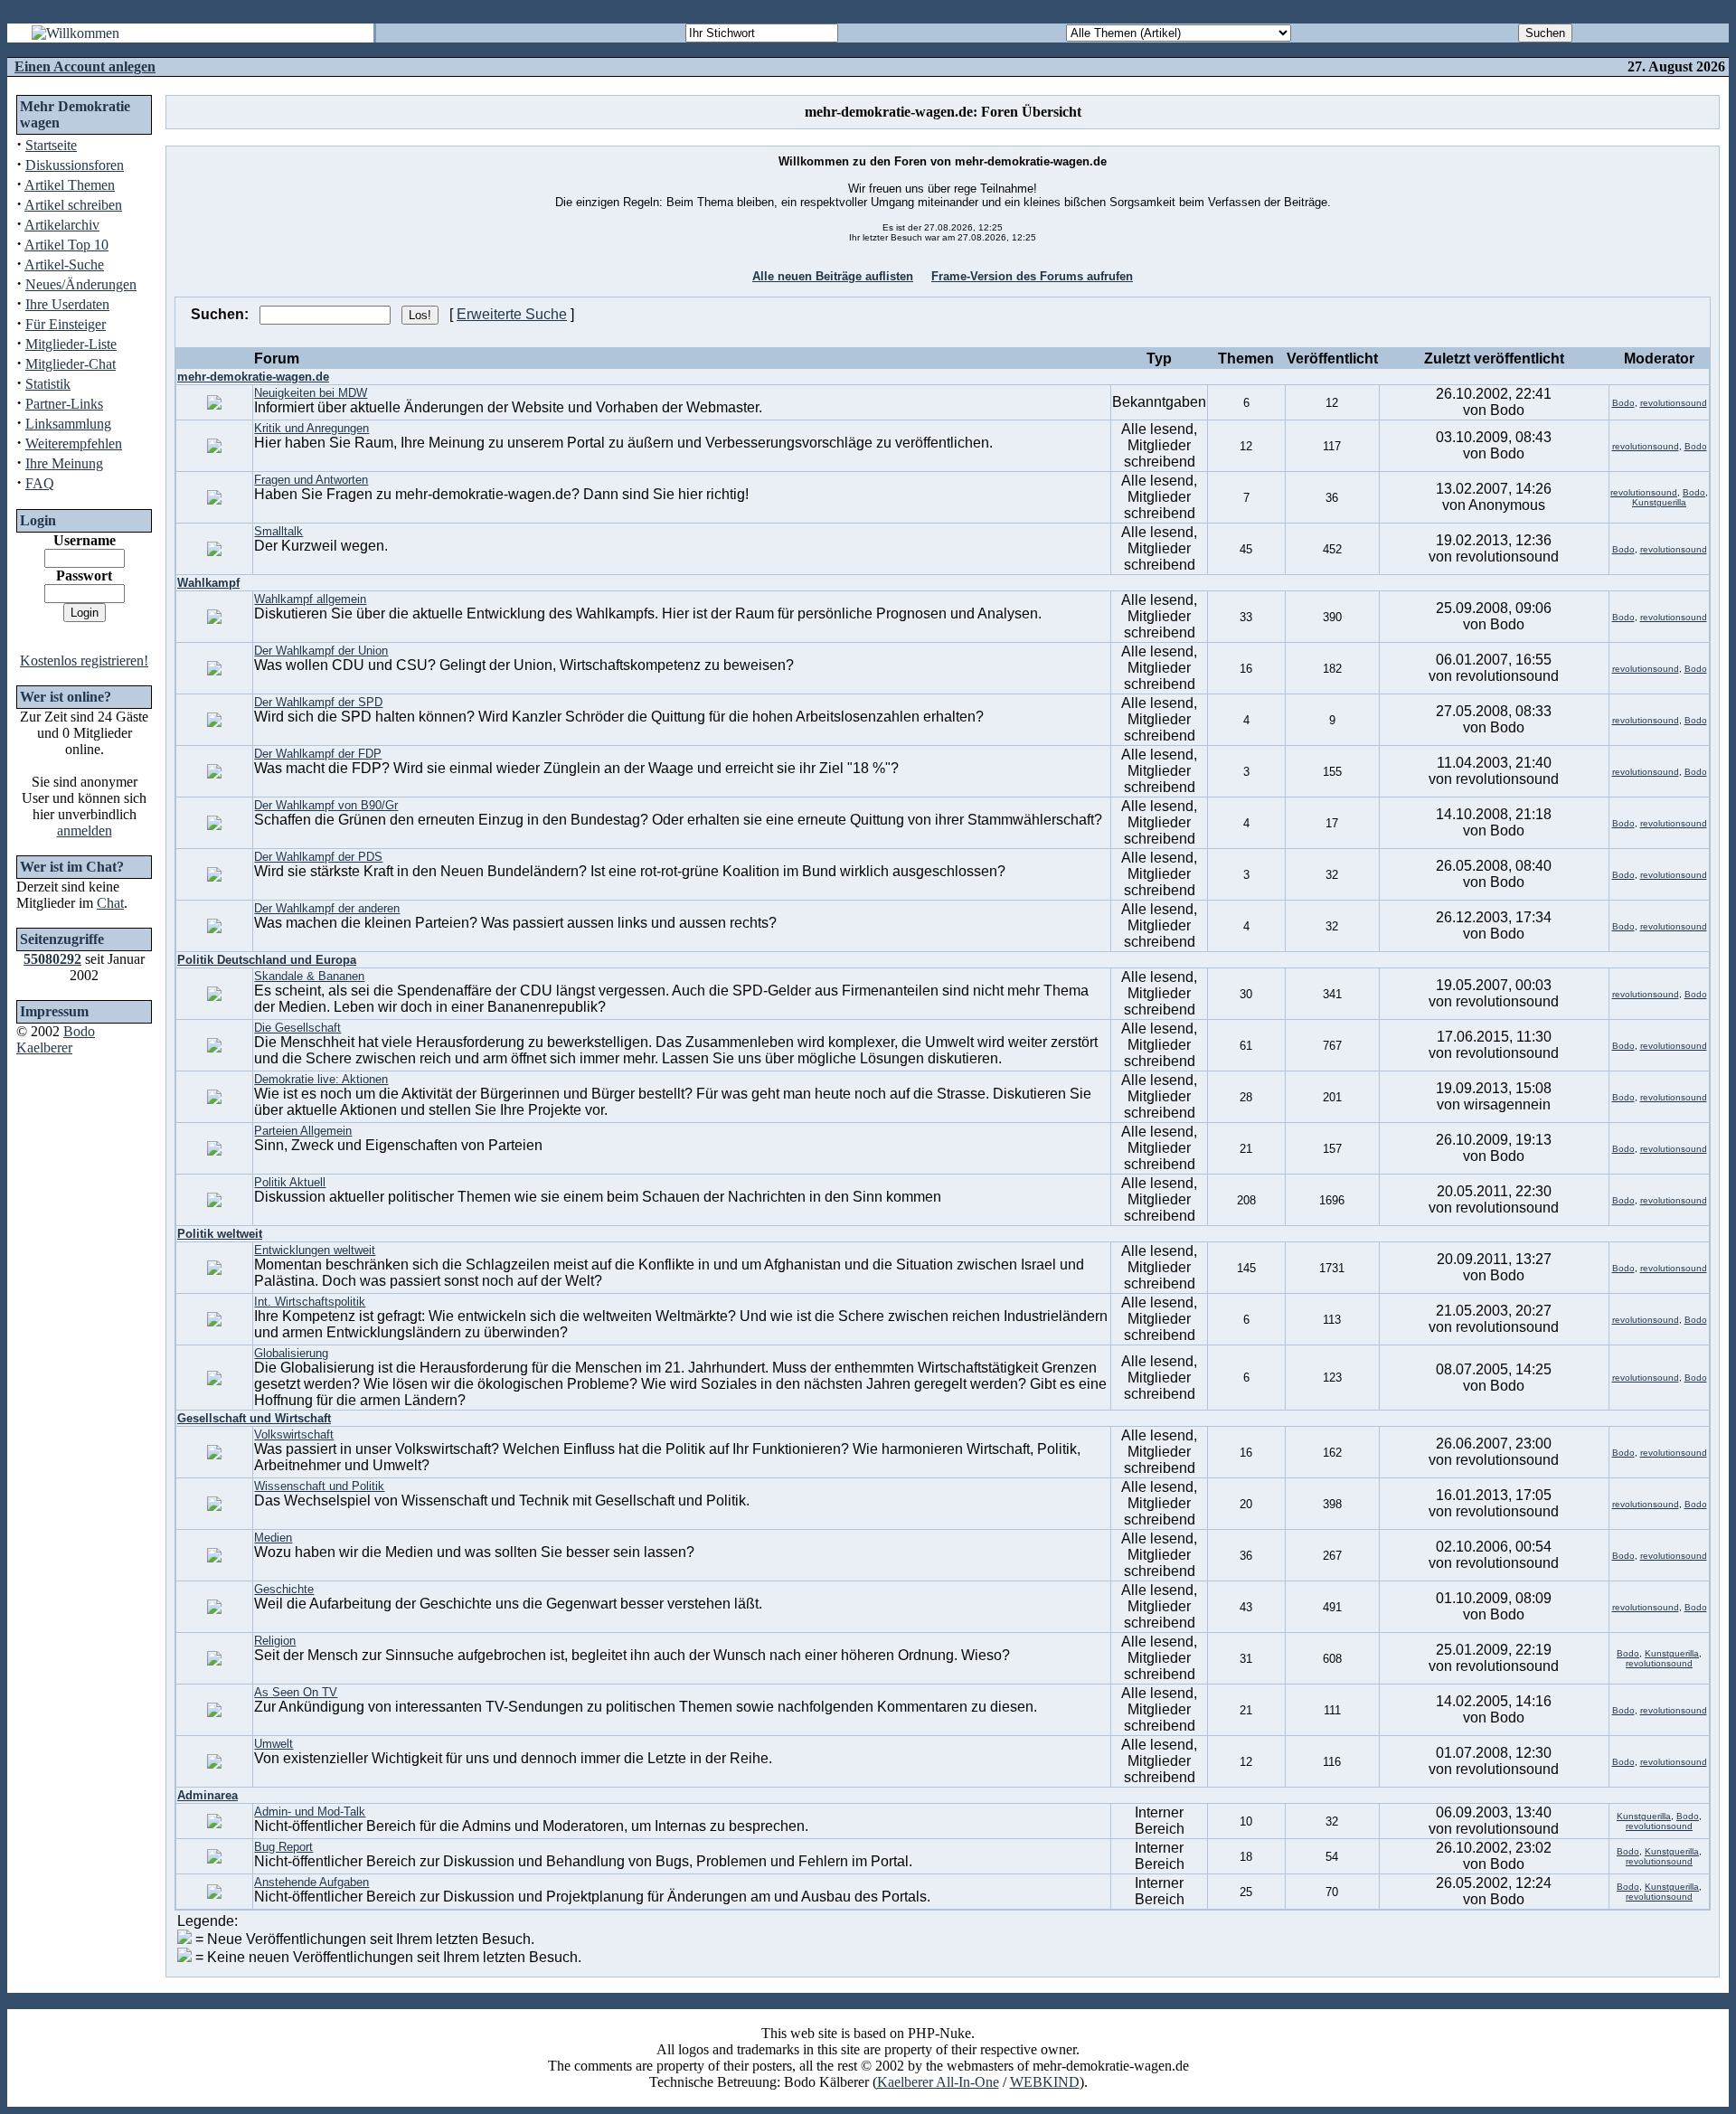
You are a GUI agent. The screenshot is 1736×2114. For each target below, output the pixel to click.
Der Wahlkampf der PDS (318, 857)
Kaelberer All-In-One (938, 2082)
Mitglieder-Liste (71, 344)
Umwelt (274, 1744)
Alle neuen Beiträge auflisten (833, 276)
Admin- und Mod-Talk (310, 1812)
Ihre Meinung (64, 463)
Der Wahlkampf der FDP (318, 754)
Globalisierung (291, 1353)
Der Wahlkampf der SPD (318, 702)
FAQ (40, 483)
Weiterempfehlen (74, 444)
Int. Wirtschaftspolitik (310, 1302)
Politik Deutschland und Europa (267, 960)
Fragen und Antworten (311, 480)
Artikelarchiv (62, 225)
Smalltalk (278, 531)
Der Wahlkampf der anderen (327, 908)
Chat (110, 903)
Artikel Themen (70, 185)
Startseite (51, 145)
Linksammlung (68, 424)
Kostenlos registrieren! (84, 661)
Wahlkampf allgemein (310, 599)
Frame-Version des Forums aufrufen (1032, 276)
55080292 (52, 959)
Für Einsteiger (66, 324)
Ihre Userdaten (67, 304)
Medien (273, 1538)
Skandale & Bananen (309, 976)
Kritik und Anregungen (311, 428)
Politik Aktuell (290, 1182)
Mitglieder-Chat (71, 364)
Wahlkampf (208, 583)
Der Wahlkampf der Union (321, 651)
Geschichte (284, 1589)
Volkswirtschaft (294, 1434)
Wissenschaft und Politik (319, 1486)
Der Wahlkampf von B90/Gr (326, 805)
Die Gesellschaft (297, 1028)
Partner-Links (64, 404)
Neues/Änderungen (81, 284)
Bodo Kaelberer (56, 1039)
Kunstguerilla (1659, 502)
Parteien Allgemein (303, 1131)
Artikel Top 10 (66, 245)
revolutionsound (1674, 403)
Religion (275, 1641)
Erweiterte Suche (512, 314)
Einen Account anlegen (85, 66)
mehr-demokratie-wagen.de (253, 377)
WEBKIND (1045, 2082)
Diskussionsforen (75, 165)
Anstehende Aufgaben (311, 1882)
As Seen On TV (296, 1692)
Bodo (1623, 403)
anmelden (85, 830)
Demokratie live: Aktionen (321, 1079)
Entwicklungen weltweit (315, 1250)
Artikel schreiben (73, 205)
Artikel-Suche (64, 264)
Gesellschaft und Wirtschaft (254, 1418)
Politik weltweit (220, 1234)
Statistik (48, 384)
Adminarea (208, 1795)
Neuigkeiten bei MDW (311, 393)
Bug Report (283, 1847)
